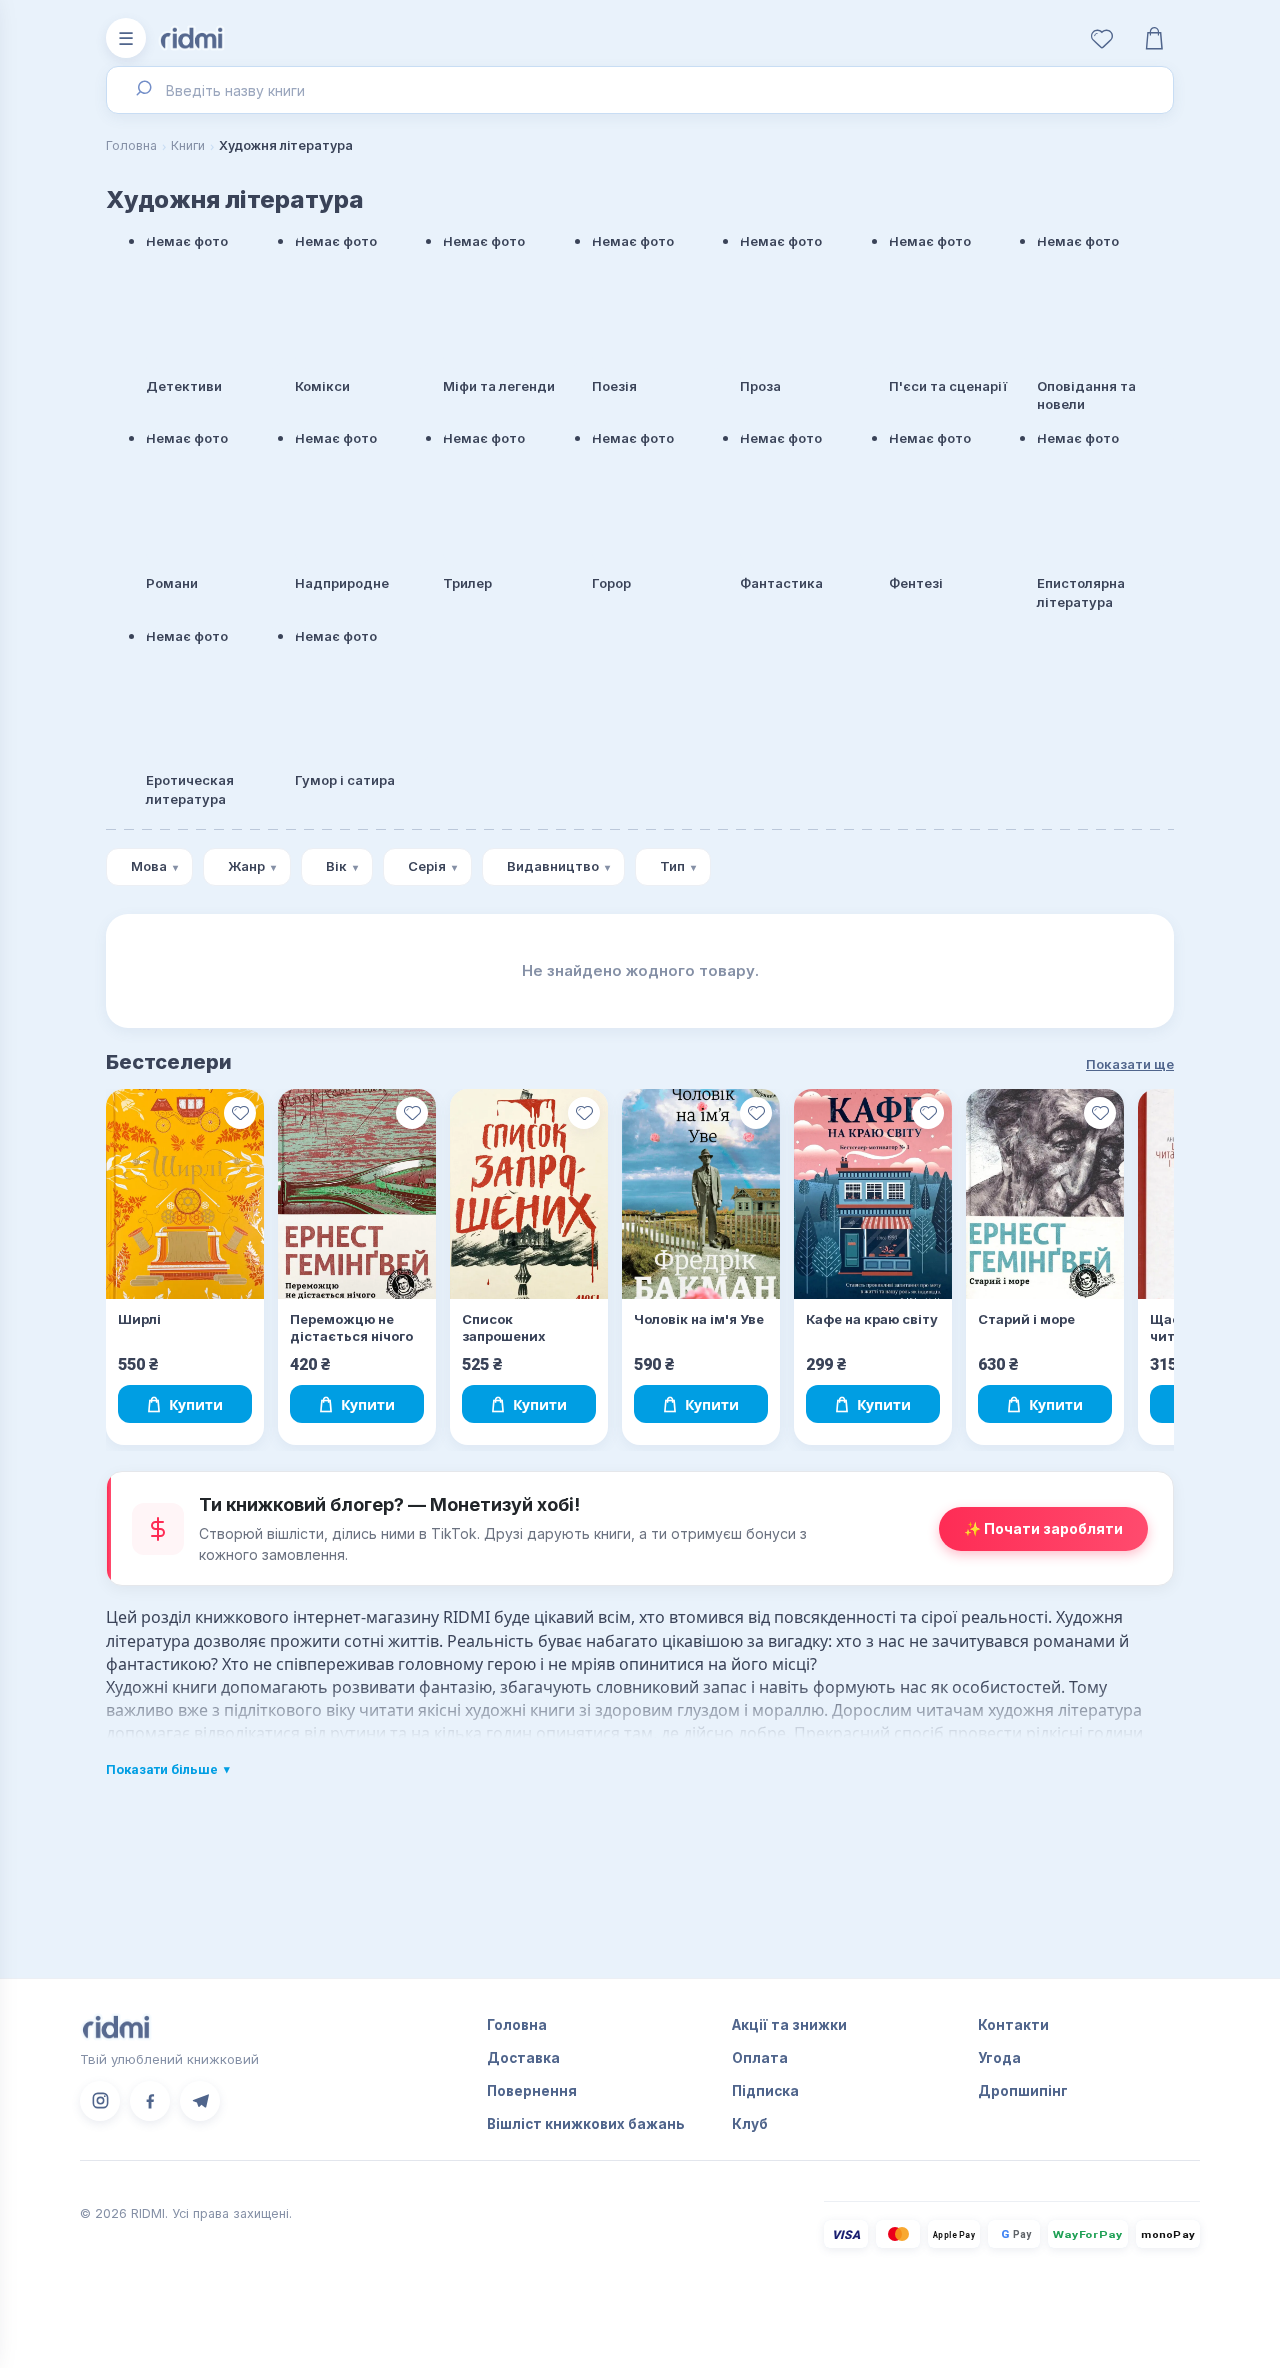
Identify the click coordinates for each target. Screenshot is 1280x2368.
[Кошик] (1154, 38)
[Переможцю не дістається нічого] (357, 1194)
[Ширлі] (185, 1194)
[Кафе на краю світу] (873, 1194)
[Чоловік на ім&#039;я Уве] (701, 1194)
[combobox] (640, 90)
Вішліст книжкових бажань (586, 2124)
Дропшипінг (1023, 2091)
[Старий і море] (1045, 1194)
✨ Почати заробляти (1043, 1528)
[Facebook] (150, 2101)
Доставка (523, 2058)
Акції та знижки (789, 2025)
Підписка (765, 2091)
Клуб (750, 2124)
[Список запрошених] (529, 1194)
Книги (188, 145)
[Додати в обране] (240, 1113)
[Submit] (142, 90)
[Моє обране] (1102, 38)
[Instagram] (100, 2101)
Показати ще (1130, 1064)
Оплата (760, 2058)
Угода (999, 2058)
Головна (131, 145)
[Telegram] (200, 2101)
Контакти (1013, 2025)
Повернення (532, 2091)
